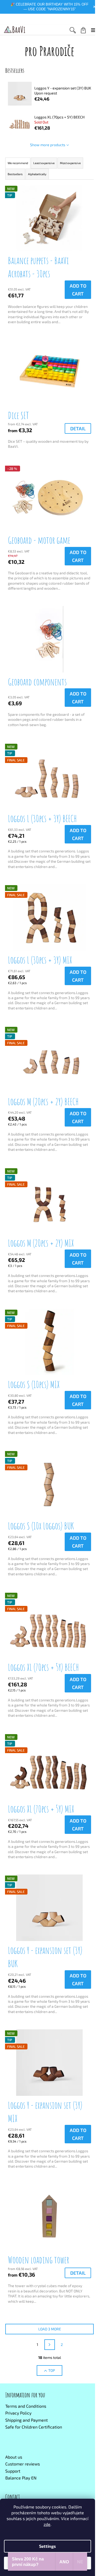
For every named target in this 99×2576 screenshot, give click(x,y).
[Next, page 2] (50, 2345)
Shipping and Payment (27, 2420)
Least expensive (44, 163)
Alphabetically (37, 174)
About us (14, 2457)
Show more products (48, 145)
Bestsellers (15, 174)
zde (47, 2524)
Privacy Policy (18, 2413)
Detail (78, 428)
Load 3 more (50, 2329)
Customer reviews (23, 2464)
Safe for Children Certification (34, 2427)
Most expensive (70, 163)
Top (52, 2370)
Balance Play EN (21, 2478)
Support (13, 2471)
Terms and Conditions (26, 2406)
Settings (48, 2546)
